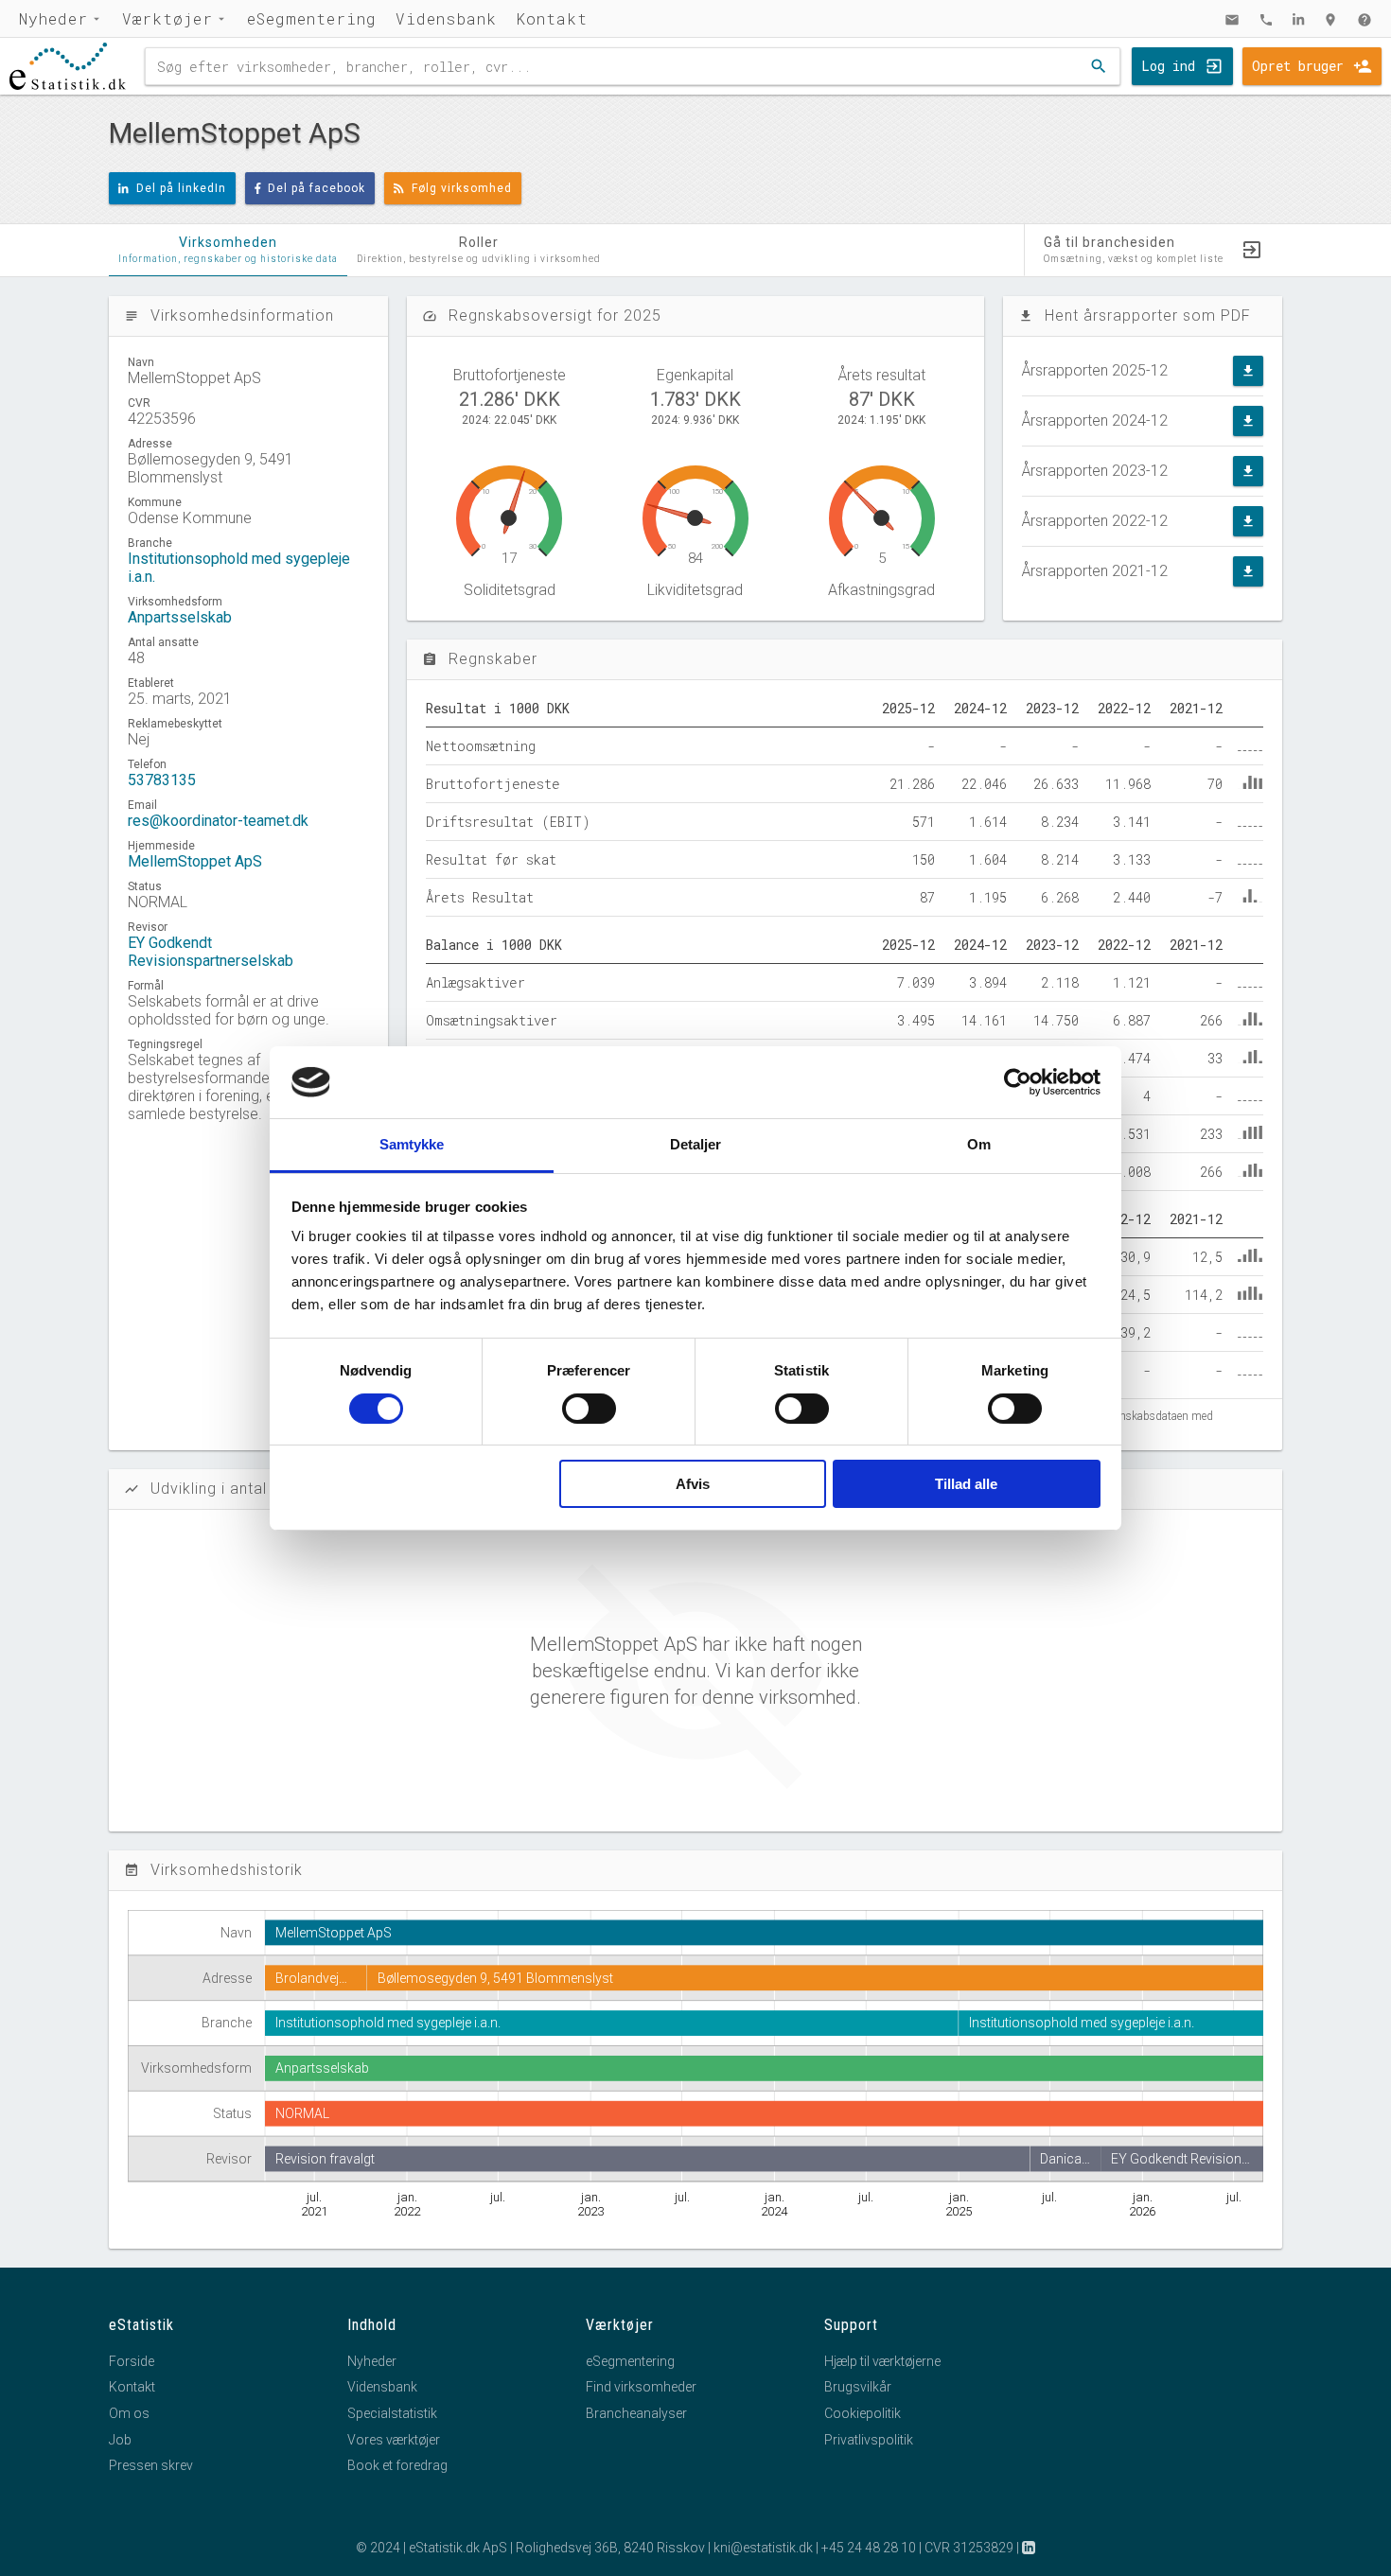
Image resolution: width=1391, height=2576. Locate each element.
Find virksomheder (641, 2387)
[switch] (589, 1409)
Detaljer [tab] (696, 1144)
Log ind (1168, 66)
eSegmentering (312, 18)
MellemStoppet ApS (195, 861)
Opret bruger (1298, 66)
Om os (129, 2413)
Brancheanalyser (636, 2413)
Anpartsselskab (180, 617)
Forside (132, 2361)
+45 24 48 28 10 (869, 2548)
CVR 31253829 (969, 2548)
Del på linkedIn (181, 188)
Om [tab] (979, 1144)
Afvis (693, 1484)
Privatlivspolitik (869, 2440)
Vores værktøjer (394, 2440)
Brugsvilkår (858, 2387)
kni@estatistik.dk (763, 2548)
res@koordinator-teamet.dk (218, 821)
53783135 (162, 780)
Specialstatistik (392, 2413)
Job (120, 2440)
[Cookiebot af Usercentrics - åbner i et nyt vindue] (1018, 1082)
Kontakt (552, 18)
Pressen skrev (151, 2465)
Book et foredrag (397, 2465)
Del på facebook (317, 188)
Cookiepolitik (863, 2413)
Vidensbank (446, 18)
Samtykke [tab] (412, 1144)
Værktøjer (167, 18)
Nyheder (53, 18)
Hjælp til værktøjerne (882, 2361)
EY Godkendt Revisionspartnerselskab (211, 952)
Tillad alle (966, 1484)
